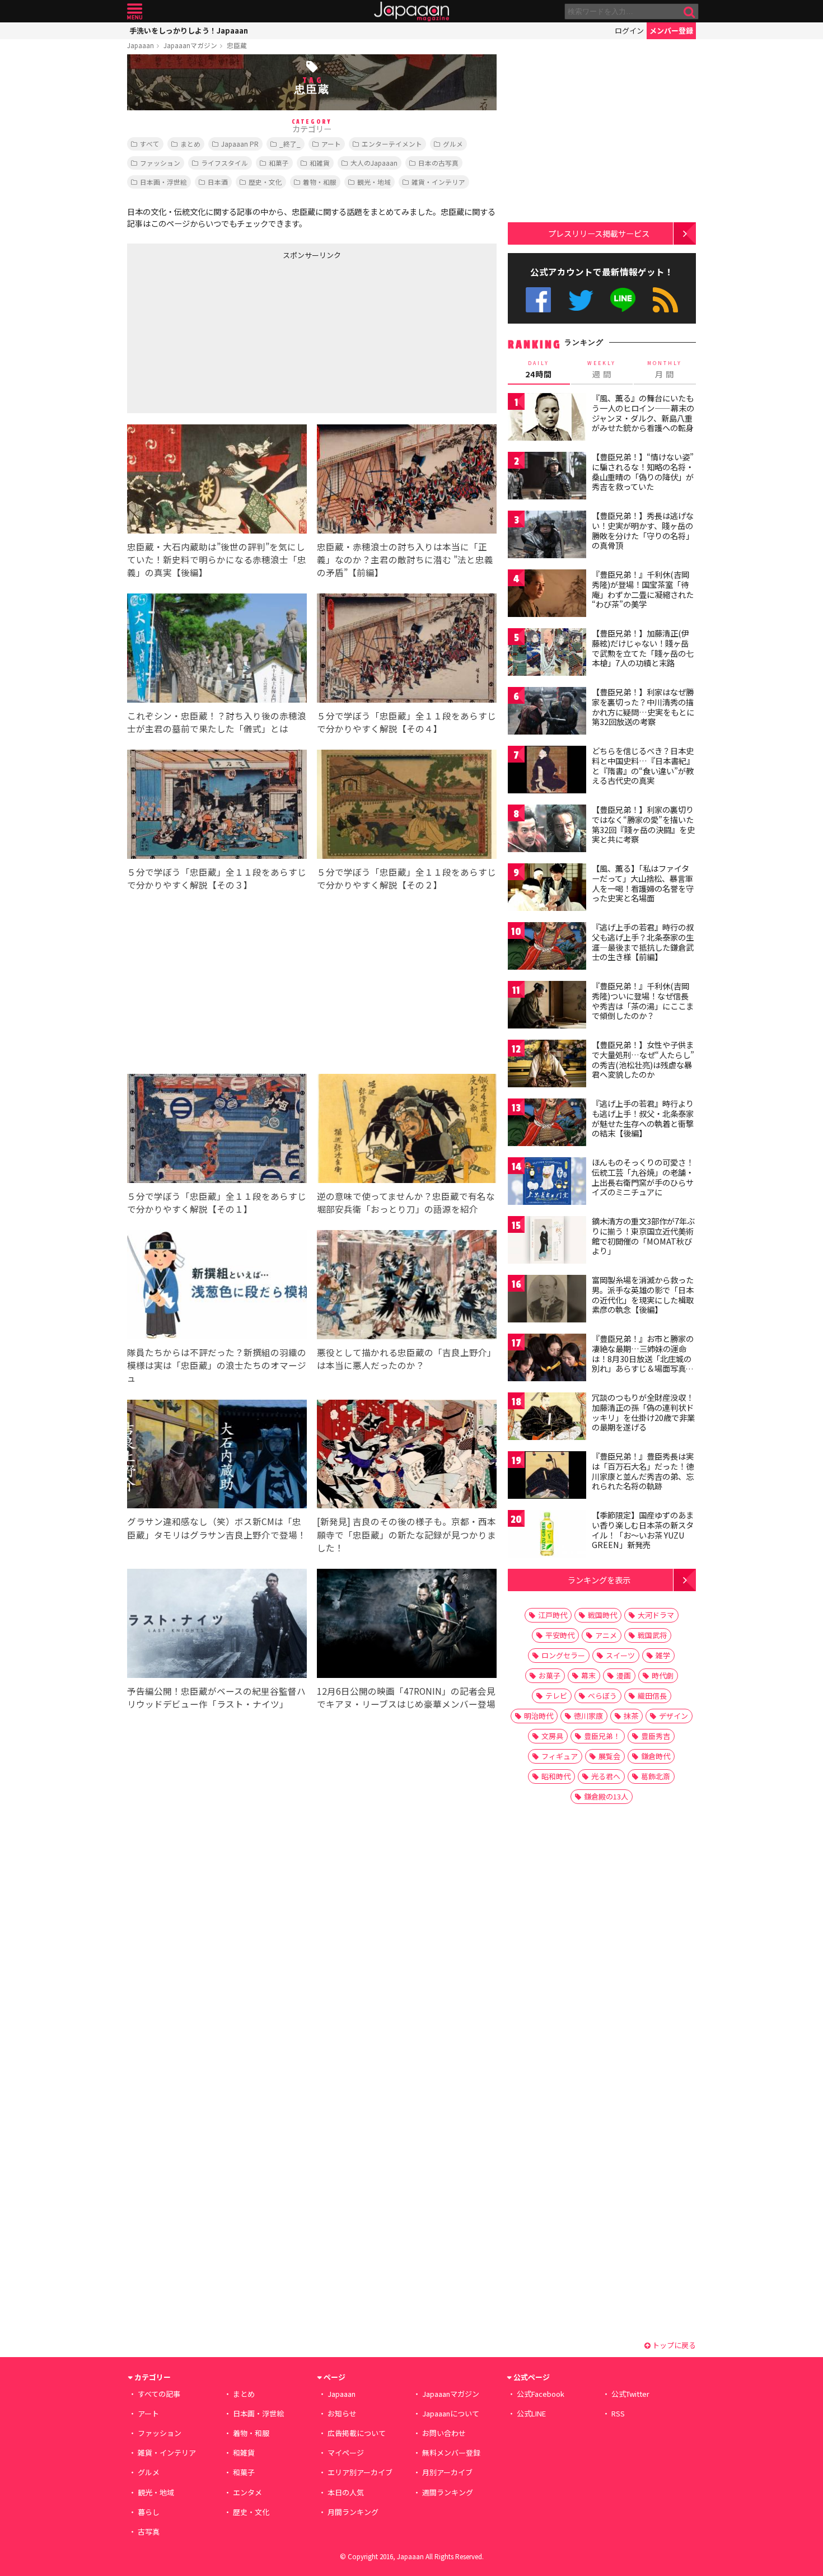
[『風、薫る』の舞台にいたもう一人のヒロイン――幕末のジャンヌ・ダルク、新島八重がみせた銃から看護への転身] (547, 419)
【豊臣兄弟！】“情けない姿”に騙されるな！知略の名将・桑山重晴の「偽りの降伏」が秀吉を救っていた (643, 472)
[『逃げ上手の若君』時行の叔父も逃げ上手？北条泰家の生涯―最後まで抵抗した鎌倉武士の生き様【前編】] (547, 948)
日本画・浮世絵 (163, 182)
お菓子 (550, 1675)
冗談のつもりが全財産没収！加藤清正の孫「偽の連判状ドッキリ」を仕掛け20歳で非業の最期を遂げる (643, 1412)
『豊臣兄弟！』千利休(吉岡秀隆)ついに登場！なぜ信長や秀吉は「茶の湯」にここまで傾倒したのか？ (643, 1001)
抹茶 (631, 1716)
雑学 (663, 1655)
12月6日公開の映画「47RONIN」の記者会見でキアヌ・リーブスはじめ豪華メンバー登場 (406, 1697)
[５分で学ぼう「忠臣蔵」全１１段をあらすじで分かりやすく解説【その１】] (217, 1130)
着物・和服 (320, 182)
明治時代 (539, 1716)
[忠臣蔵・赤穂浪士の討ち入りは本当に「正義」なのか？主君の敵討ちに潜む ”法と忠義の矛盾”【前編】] (407, 481)
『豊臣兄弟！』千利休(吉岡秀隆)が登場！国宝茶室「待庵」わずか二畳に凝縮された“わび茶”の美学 (643, 589)
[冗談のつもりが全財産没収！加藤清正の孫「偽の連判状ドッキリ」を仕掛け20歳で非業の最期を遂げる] (547, 1418)
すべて (150, 144)
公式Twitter (581, 300)
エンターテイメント (392, 144)
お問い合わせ (444, 2433)
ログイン (629, 31)
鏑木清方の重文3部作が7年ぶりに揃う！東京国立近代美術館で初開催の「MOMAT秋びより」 (643, 1236)
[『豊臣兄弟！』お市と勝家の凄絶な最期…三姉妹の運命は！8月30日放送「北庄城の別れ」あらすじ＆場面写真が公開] (547, 1359)
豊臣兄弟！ (602, 1736)
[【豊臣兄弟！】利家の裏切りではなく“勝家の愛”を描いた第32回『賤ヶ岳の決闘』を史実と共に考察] (547, 830)
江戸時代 (553, 1615)
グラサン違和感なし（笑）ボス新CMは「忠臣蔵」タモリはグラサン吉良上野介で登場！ (217, 1528)
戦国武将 (652, 1635)
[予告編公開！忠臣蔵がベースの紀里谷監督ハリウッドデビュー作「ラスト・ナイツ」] (217, 1625)
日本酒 (218, 182)
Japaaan (411, 11)
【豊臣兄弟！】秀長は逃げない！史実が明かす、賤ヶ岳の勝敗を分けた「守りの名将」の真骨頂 (643, 530)
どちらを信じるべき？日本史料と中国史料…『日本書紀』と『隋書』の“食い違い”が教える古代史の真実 (643, 766)
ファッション (160, 163)
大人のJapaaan (374, 163)
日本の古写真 (438, 163)
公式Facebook (538, 300)
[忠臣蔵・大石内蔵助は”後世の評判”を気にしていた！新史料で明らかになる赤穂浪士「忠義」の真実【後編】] (217, 481)
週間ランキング (448, 2492)
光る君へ (606, 1776)
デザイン (674, 1716)
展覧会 (609, 1756)
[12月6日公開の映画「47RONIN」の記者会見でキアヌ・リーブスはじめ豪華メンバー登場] (407, 1625)
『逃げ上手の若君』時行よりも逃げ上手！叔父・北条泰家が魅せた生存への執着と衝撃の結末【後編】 (643, 1118)
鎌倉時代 (656, 1756)
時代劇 (663, 1675)
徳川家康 (588, 1716)
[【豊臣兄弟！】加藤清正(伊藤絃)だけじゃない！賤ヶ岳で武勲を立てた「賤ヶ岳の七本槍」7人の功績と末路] (547, 654)
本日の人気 (346, 2492)
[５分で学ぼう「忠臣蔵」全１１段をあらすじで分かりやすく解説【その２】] (407, 806)
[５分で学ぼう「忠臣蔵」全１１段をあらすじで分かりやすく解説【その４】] (407, 650)
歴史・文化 (265, 182)
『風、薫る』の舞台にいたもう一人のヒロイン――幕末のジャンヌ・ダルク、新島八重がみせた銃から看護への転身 (643, 413)
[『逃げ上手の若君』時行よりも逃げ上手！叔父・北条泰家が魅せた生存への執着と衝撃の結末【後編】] (547, 1124)
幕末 (588, 1675)
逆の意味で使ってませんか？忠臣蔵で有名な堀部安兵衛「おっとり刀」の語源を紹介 (406, 1202)
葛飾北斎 (656, 1776)
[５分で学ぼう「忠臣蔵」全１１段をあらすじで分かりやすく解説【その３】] (217, 806)
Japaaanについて (451, 2413)
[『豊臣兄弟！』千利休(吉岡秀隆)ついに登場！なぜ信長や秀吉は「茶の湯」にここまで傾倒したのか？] (547, 1006)
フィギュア (560, 1756)
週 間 (602, 370)
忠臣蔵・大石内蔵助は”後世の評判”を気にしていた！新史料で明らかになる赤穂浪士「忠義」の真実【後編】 (217, 559)
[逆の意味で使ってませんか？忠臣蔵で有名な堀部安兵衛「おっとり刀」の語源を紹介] (407, 1130)
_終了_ (290, 144)
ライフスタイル (225, 163)
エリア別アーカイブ (360, 2472)
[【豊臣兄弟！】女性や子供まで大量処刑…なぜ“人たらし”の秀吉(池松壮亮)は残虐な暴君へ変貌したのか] (547, 1065)
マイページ (346, 2453)
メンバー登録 (671, 31)
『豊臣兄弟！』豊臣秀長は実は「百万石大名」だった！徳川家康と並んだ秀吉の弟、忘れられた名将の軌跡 (643, 1471)
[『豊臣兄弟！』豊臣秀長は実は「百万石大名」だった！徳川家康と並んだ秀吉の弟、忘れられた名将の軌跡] (547, 1477)
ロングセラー (563, 1655)
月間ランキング (353, 2512)
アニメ (606, 1635)
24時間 (539, 370)
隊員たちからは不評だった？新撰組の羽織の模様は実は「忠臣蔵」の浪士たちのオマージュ (217, 1365)
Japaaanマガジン (190, 45)
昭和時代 (556, 1776)
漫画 (624, 1675)
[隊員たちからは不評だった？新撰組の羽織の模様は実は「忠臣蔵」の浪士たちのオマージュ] (217, 1286)
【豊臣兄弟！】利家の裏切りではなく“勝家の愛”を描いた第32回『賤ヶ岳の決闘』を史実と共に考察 (643, 824)
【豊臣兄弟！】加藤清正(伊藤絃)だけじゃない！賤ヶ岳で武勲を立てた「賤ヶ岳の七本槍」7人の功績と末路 (643, 648)
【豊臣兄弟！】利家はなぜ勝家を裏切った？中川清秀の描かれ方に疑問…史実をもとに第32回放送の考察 (643, 707)
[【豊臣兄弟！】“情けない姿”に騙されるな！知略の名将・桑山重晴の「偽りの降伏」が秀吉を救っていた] (547, 477)
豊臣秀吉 (656, 1736)
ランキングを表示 (599, 1580)
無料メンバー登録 (451, 2453)
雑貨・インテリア (438, 182)
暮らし (149, 2512)
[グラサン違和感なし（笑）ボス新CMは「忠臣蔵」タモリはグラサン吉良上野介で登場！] (217, 1456)
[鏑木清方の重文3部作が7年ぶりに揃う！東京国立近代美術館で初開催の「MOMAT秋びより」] (547, 1242)
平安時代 (560, 1635)
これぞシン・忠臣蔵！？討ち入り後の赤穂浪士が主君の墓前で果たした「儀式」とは (217, 722)
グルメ (453, 144)
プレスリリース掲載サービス (599, 233)
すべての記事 (159, 2394)
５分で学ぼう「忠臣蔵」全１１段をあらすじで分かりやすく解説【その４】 (406, 722)
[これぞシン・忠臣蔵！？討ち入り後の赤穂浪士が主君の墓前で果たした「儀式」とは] (217, 650)
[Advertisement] (219, 334)
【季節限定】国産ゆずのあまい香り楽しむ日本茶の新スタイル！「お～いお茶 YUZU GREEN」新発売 (643, 1530)
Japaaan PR (240, 144)
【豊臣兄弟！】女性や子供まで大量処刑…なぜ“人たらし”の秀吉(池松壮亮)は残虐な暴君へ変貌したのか (643, 1060)
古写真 (149, 2531)
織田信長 (652, 1696)
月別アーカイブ (447, 2472)
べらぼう (602, 1696)
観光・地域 (374, 182)
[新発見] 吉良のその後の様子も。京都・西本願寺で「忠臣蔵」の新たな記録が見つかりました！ (406, 1534)
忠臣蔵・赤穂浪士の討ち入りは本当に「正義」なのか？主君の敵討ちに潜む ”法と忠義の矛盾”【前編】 (405, 559)
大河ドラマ (656, 1615)
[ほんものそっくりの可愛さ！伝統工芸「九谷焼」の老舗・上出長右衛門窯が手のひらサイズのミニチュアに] (547, 1183)
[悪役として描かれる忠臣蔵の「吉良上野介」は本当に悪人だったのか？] (407, 1286)
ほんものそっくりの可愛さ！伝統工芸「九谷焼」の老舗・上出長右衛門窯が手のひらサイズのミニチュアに (643, 1177)
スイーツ (620, 1655)
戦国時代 (602, 1615)
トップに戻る (673, 2345)
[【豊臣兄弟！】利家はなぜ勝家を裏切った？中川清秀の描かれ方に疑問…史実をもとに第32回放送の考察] (547, 712)
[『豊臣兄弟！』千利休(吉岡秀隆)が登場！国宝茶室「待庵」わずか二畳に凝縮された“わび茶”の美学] (547, 595)
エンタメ (247, 2492)
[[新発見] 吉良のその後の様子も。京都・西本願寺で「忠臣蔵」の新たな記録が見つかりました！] (407, 1456)
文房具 (552, 1736)
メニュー (135, 11)
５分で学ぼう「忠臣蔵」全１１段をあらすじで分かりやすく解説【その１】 (217, 1202)
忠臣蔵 (237, 45)
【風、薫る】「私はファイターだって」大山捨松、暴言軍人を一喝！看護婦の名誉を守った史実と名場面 (643, 883)
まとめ (190, 144)
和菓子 (279, 163)
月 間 (665, 370)
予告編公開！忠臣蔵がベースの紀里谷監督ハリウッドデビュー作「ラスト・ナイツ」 (216, 1697)
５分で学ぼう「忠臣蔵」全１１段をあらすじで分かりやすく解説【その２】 (406, 878)
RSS (665, 300)
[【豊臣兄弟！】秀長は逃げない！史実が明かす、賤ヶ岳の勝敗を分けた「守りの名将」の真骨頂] (547, 536)
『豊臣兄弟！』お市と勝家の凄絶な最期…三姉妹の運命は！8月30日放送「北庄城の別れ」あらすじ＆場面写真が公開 (643, 1358)
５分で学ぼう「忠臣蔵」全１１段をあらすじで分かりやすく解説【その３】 (217, 878)
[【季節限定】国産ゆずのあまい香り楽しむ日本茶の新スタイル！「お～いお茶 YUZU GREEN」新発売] (547, 1535)
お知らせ (342, 2413)
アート (331, 144)
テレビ (556, 1696)
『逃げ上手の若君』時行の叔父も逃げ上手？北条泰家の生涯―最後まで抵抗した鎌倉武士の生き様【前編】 (643, 942)
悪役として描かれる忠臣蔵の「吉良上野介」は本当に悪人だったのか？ (406, 1359)
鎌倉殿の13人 (606, 1796)
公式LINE (623, 300)
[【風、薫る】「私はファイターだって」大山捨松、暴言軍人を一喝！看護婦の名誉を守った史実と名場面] (547, 889)
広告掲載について (357, 2433)
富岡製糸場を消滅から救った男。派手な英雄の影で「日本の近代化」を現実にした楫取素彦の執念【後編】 (643, 1295)
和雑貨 (320, 163)
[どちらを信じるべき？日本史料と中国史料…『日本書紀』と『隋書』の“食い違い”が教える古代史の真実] (547, 771)
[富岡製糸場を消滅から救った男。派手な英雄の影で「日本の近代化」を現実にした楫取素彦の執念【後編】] (547, 1300)
